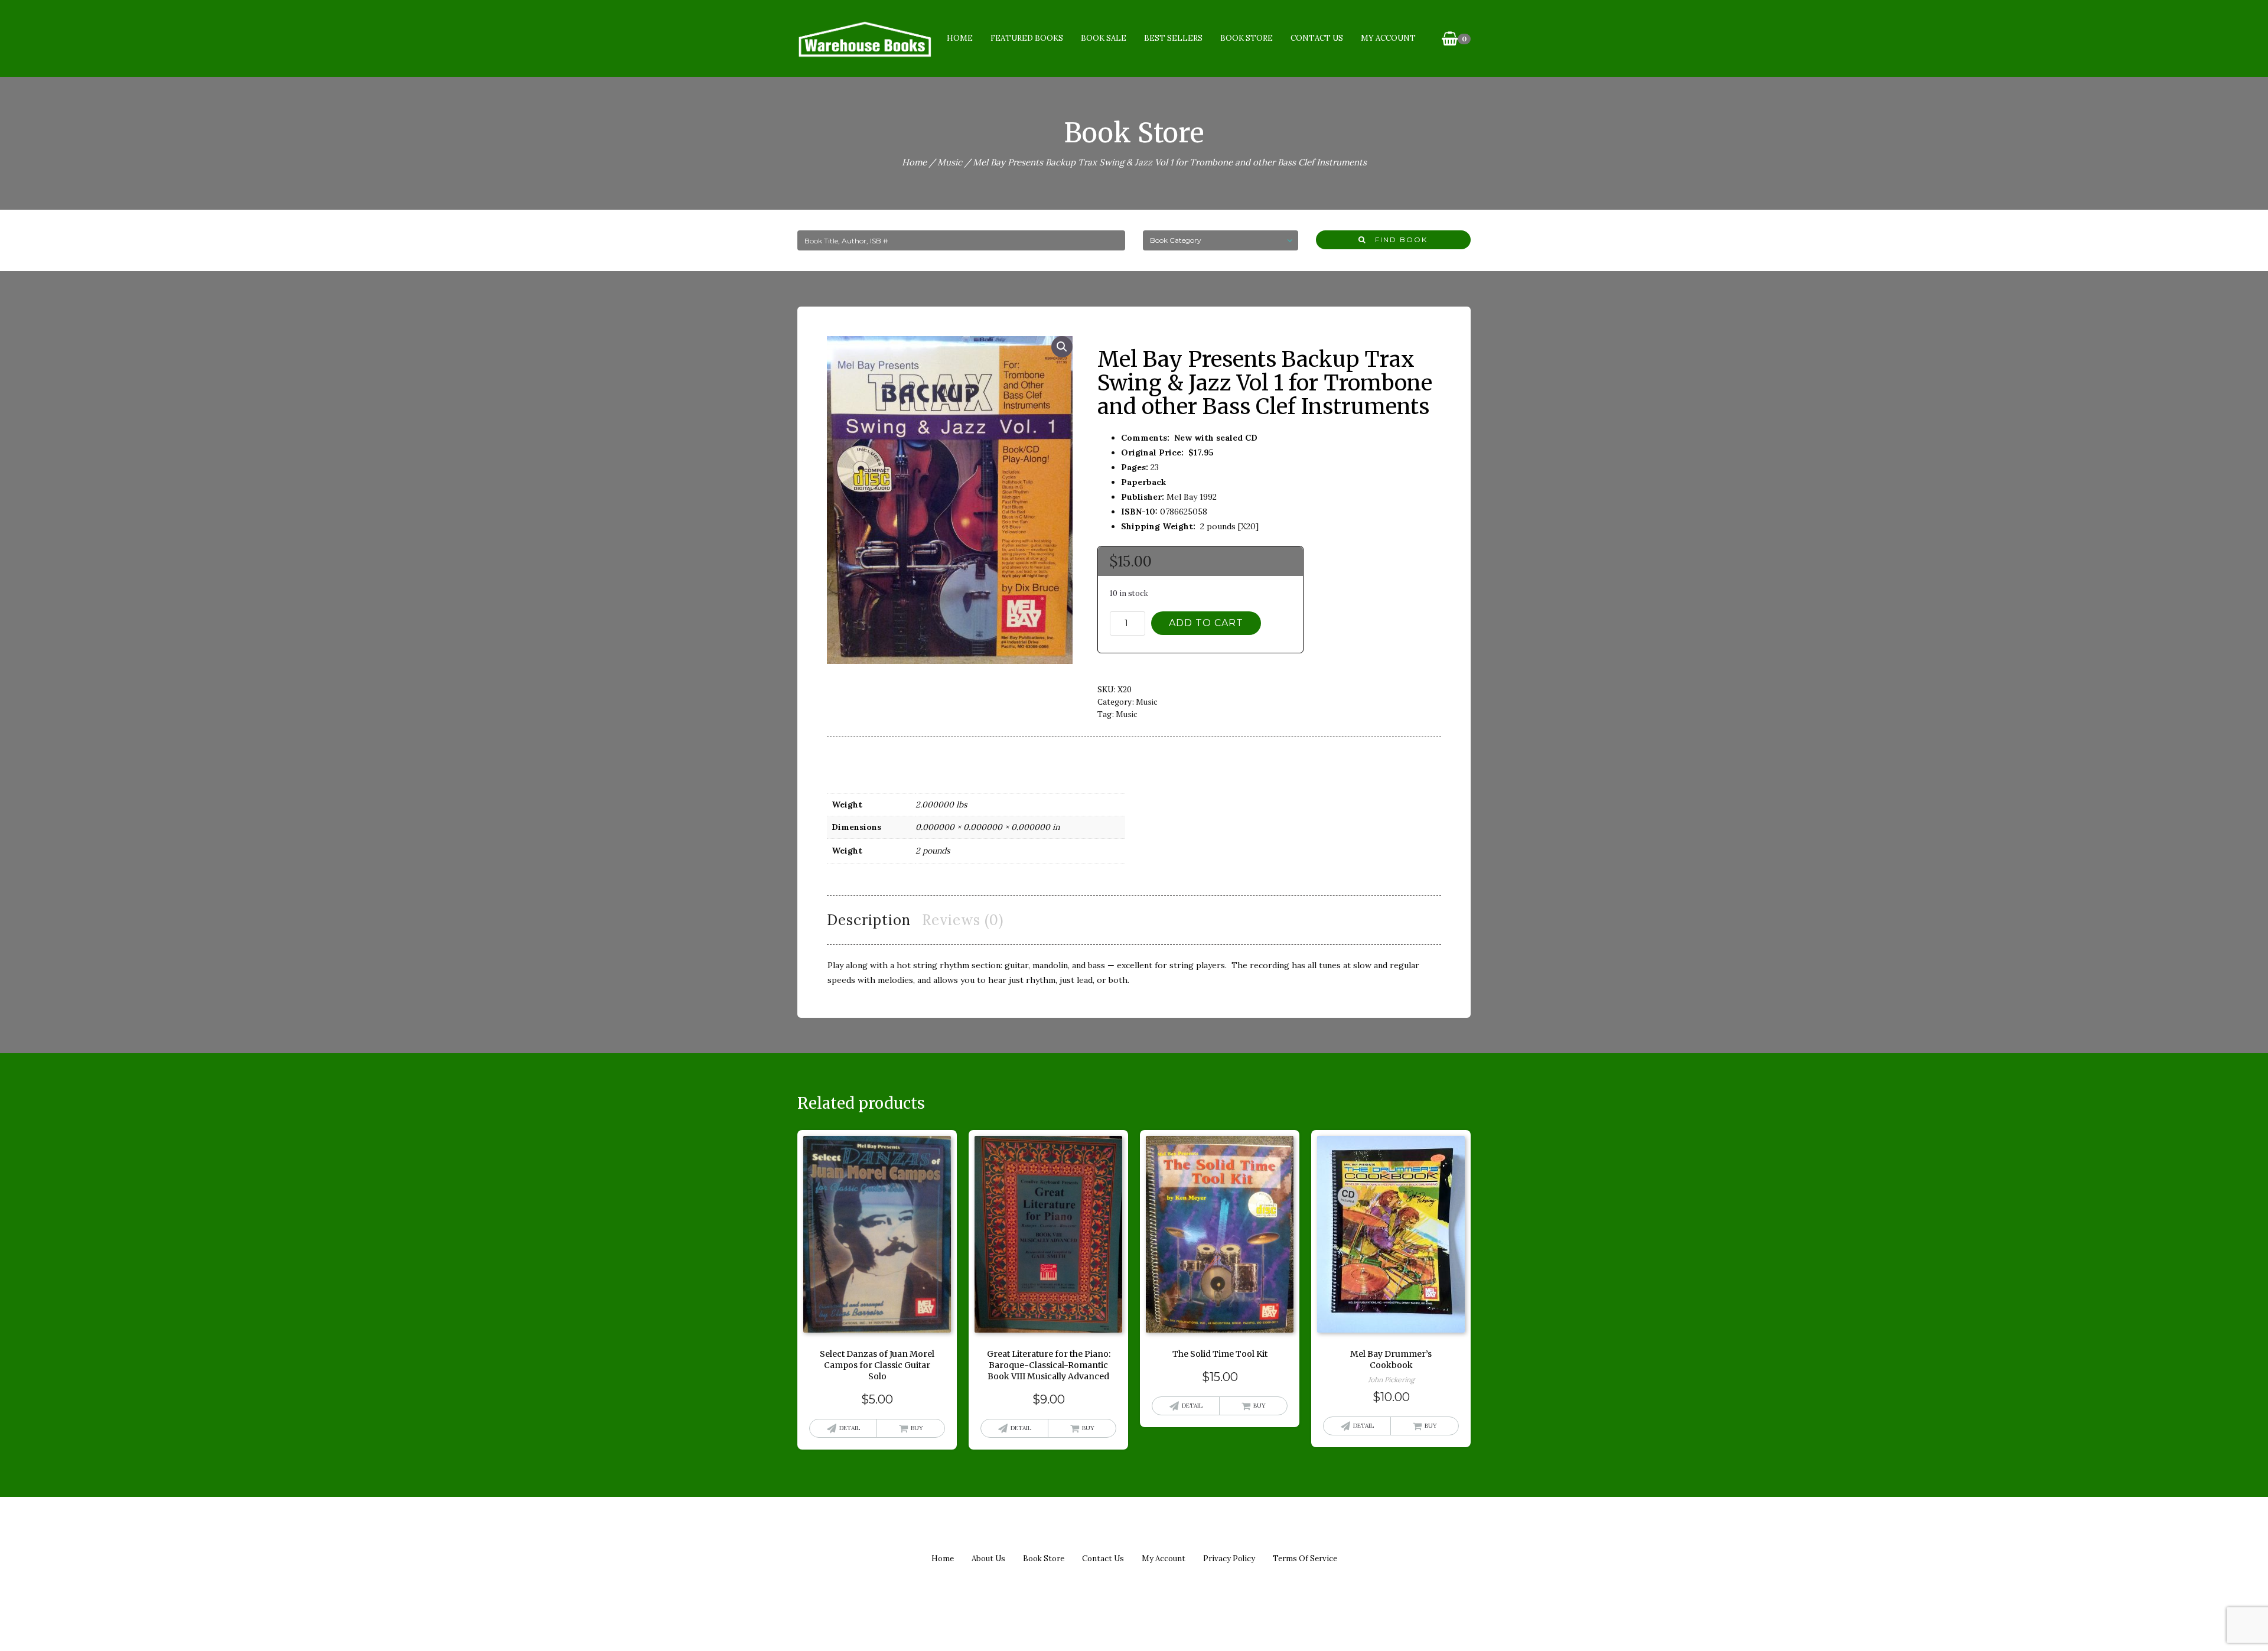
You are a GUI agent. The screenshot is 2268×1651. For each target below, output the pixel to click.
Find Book (1397, 240)
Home (960, 38)
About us (988, 1559)
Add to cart (1206, 623)
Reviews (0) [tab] (963, 920)
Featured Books (1027, 38)
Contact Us (1317, 38)
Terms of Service (1305, 1559)
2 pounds (933, 851)
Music (950, 162)
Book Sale (1104, 38)
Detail (850, 1428)
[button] (1062, 347)
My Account (1388, 38)
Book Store (1247, 38)
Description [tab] (869, 920)
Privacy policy (1229, 1559)
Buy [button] (917, 1428)
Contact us (1103, 1559)
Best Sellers (1173, 38)
